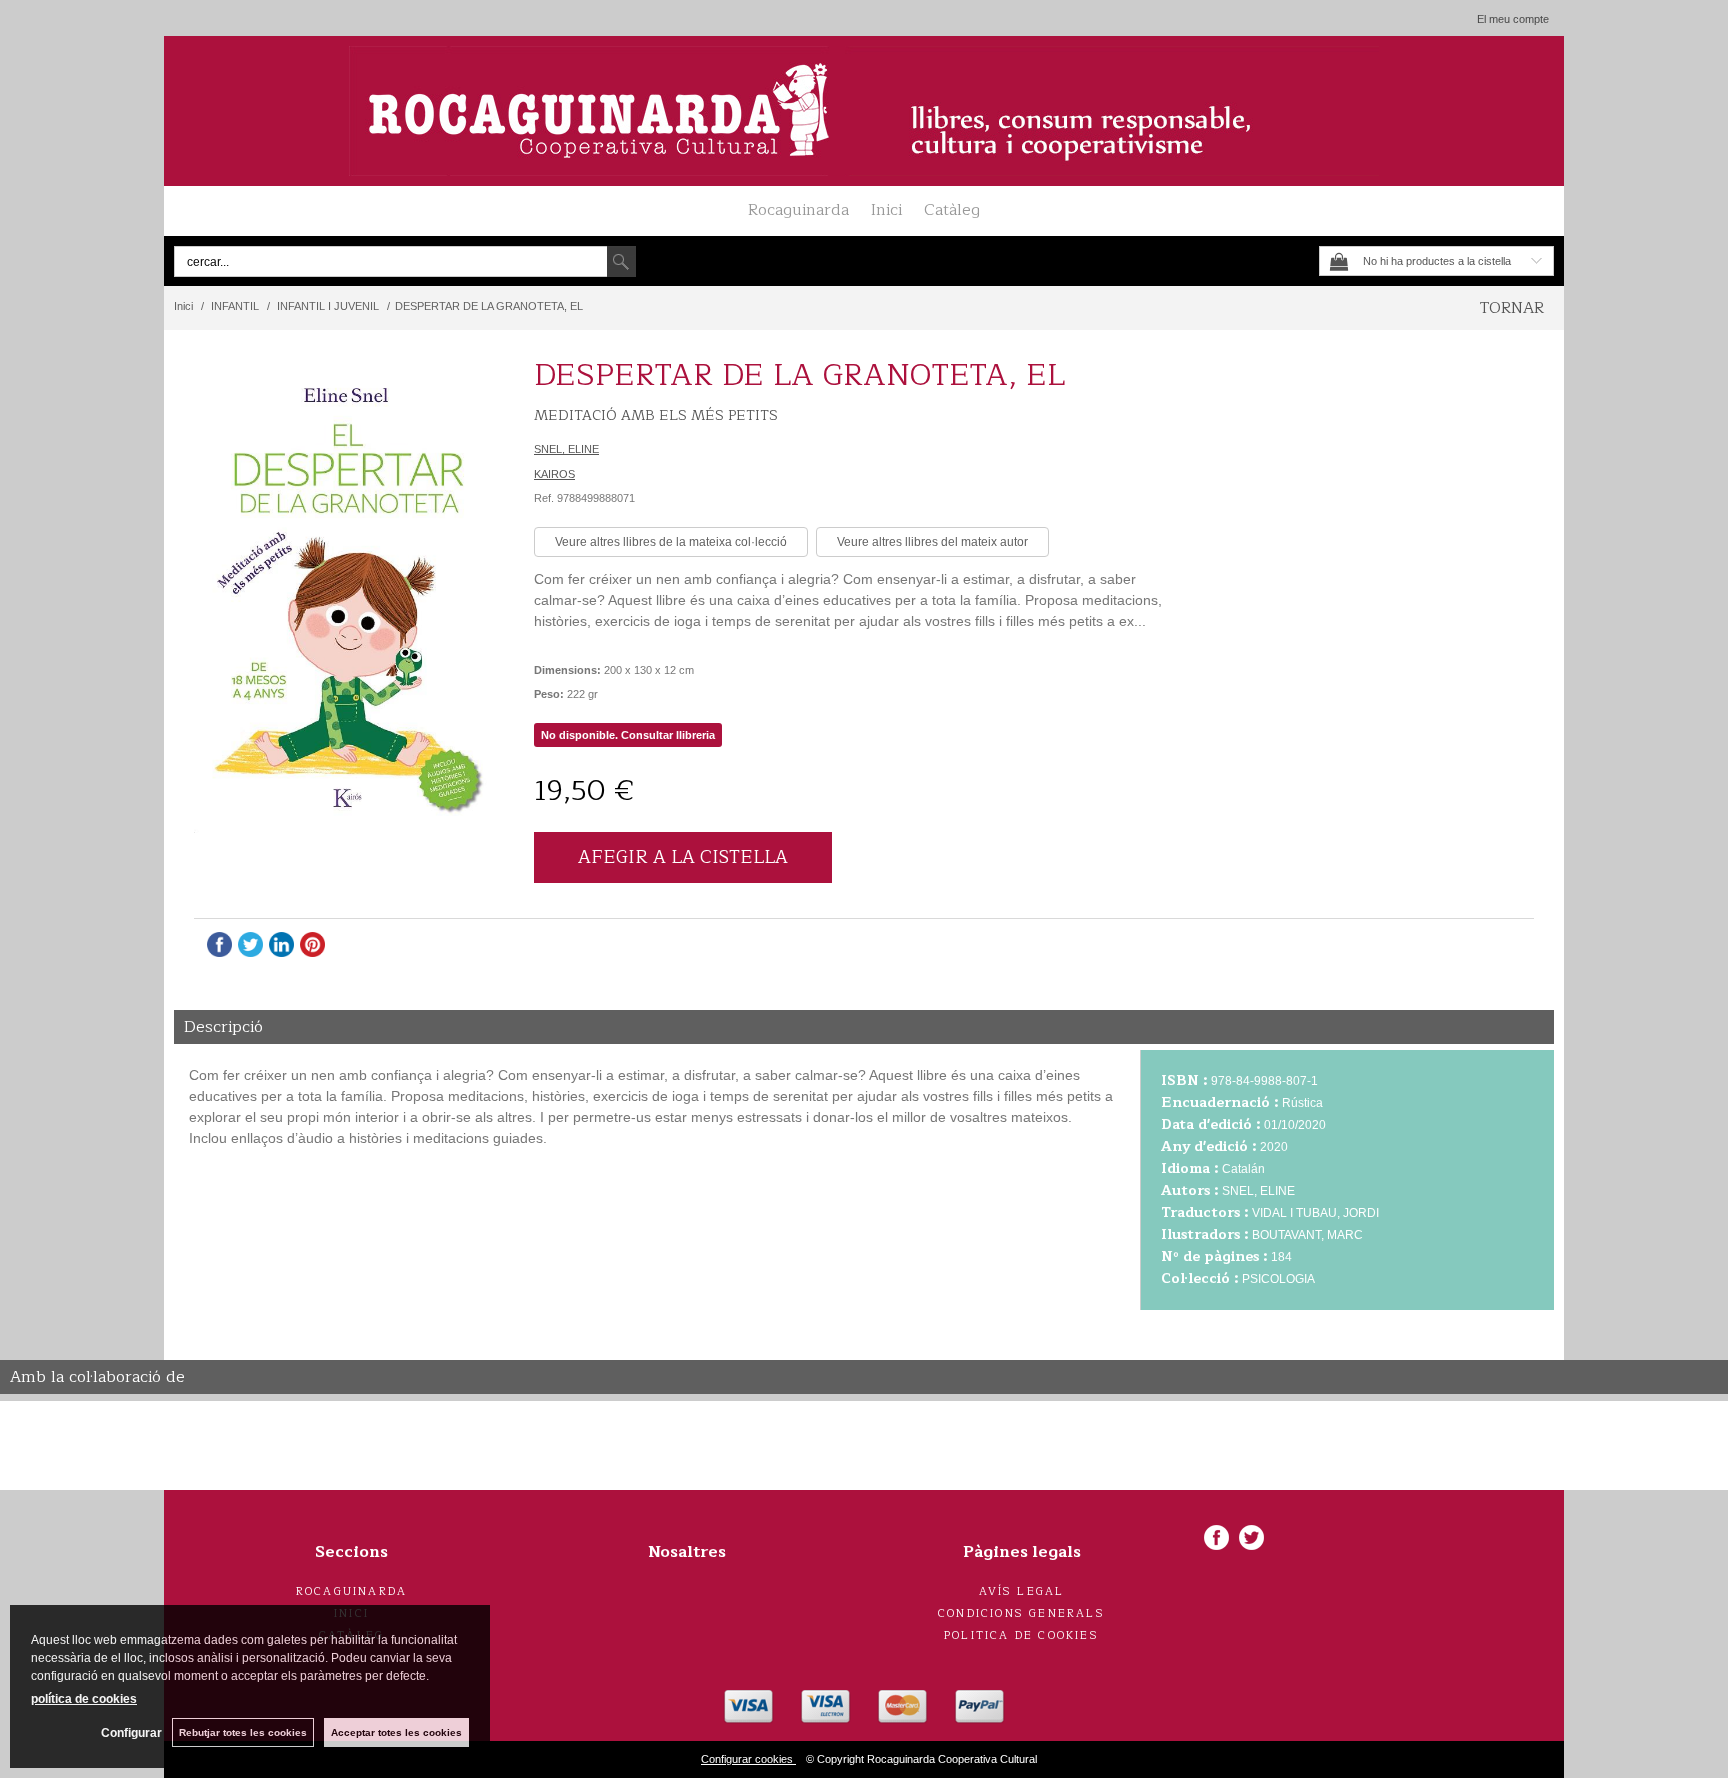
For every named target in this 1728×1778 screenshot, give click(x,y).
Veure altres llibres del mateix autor (932, 542)
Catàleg (952, 210)
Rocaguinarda (798, 210)
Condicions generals (1021, 1613)
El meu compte (1513, 19)
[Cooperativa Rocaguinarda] (864, 111)
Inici (886, 210)
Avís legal (1022, 1591)
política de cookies (84, 1699)
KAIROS (554, 474)
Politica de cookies (1021, 1635)
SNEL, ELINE (566, 449)
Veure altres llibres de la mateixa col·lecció (671, 542)
